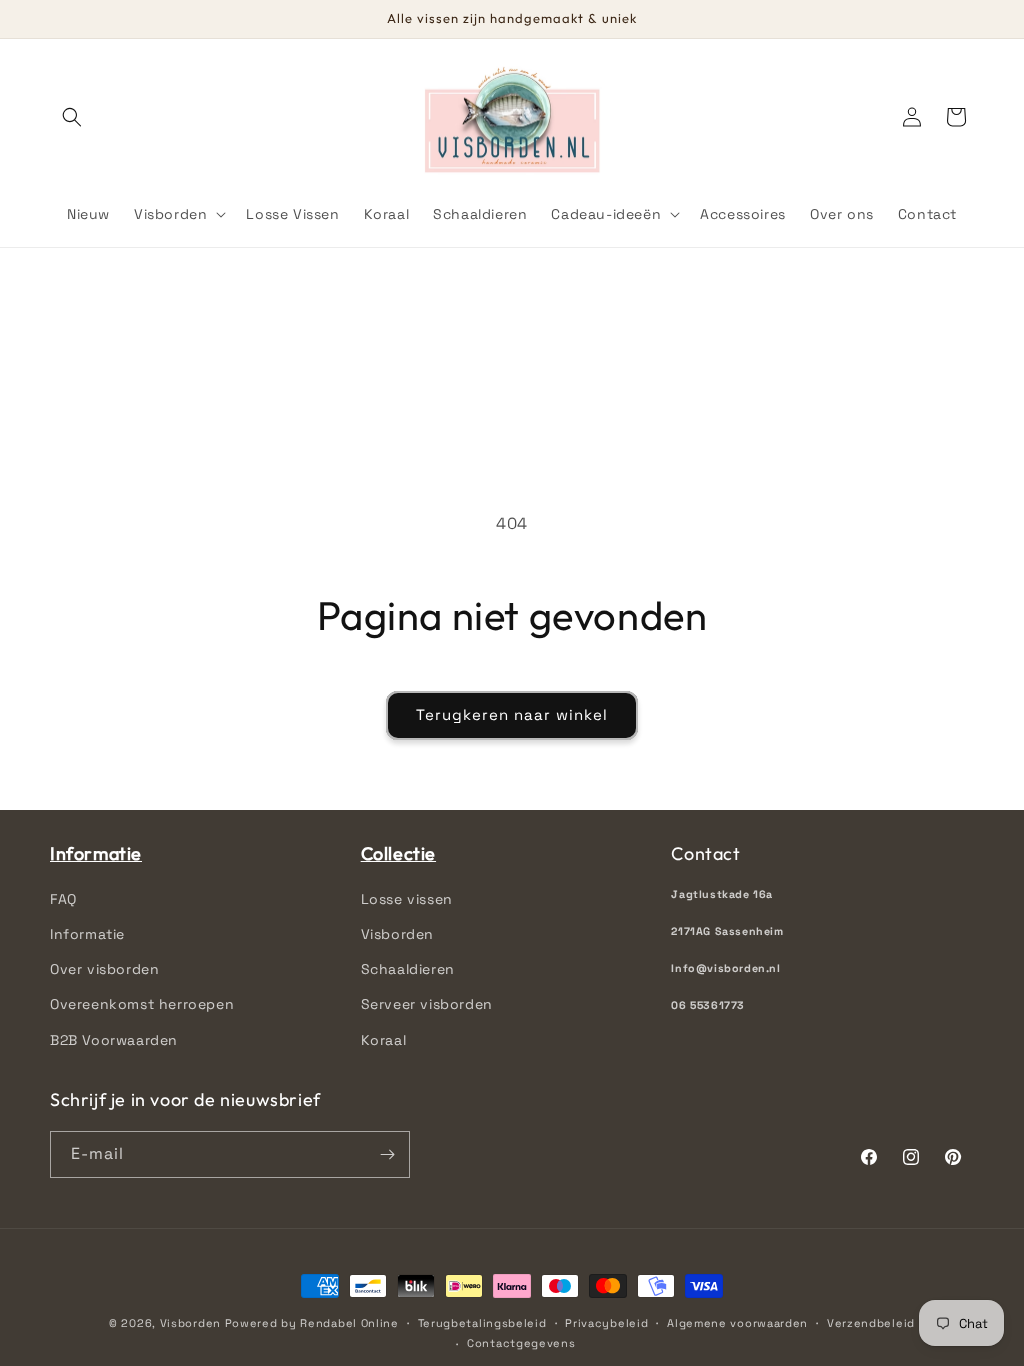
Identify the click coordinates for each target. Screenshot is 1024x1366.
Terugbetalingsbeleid (482, 1323)
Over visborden (104, 969)
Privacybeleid (606, 1323)
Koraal (384, 1040)
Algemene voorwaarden (737, 1323)
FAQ (63, 899)
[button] (72, 117)
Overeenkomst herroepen (142, 1004)
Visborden (397, 934)
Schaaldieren (408, 969)
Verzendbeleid (871, 1323)
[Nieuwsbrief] (387, 1154)
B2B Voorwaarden (114, 1040)
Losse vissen (407, 899)
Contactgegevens (521, 1343)
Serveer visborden (427, 1004)
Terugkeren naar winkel (512, 714)
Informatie (87, 934)
